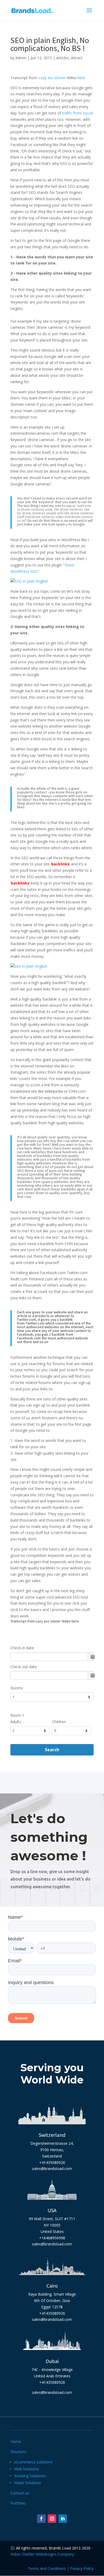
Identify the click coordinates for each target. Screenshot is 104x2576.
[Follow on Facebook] (41, 2519)
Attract (77, 58)
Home (16, 2442)
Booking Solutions (30, 2476)
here (81, 78)
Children (59, 1722)
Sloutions (18, 2452)
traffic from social (77, 113)
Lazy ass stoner (52, 78)
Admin (21, 58)
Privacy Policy (82, 2568)
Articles (63, 58)
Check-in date (22, 1648)
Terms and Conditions (47, 2568)
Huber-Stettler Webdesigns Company (42, 2554)
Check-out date (24, 1667)
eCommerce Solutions (33, 2462)
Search (52, 1750)
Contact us (20, 2493)
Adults (16, 1722)
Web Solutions (27, 2469)
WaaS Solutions (28, 2483)
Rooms (17, 1688)
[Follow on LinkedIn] (63, 2519)
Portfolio (18, 2503)
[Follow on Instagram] (52, 2519)
